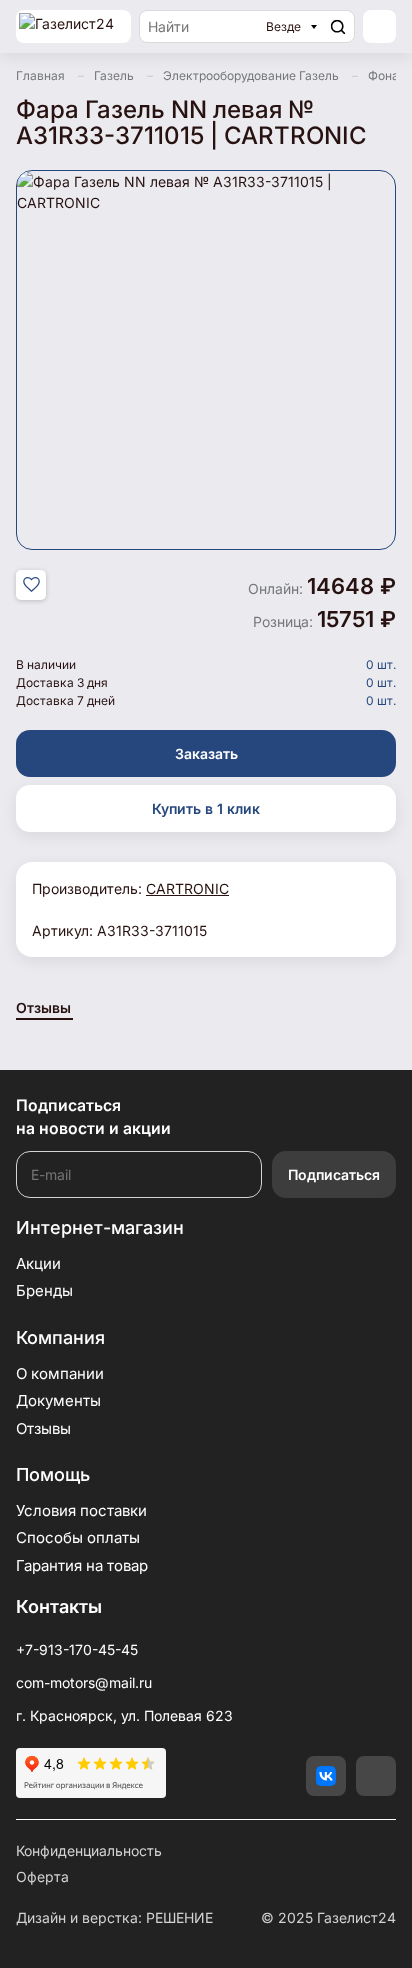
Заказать (206, 753)
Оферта (42, 1876)
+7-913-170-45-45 (77, 1649)
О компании (60, 1373)
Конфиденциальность (89, 1850)
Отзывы (43, 1007)
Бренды (44, 1290)
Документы (58, 1400)
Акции (38, 1263)
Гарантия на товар (82, 1565)
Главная (40, 75)
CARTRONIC (187, 888)
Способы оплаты (78, 1537)
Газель (114, 75)
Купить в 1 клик (206, 808)
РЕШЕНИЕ (179, 1917)
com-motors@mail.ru (84, 1682)
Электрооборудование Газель (251, 75)
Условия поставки (81, 1510)
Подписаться (334, 1174)
